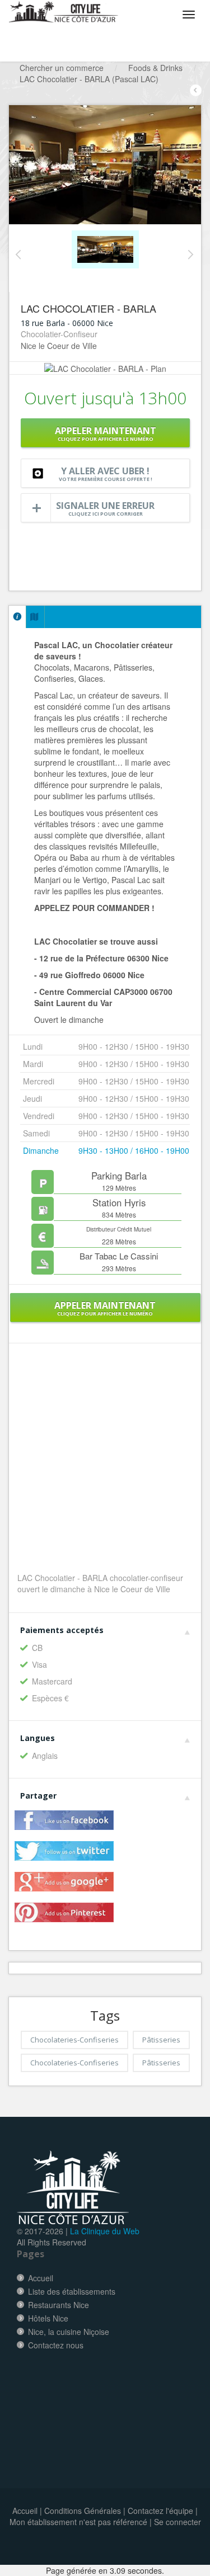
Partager (38, 1796)
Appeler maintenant (106, 433)
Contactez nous (56, 2345)
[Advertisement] (115, 2399)
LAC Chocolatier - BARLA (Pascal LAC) (89, 79)
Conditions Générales (83, 2511)
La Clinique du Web (105, 2231)
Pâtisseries (161, 2040)
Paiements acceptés (62, 1630)
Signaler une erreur (105, 508)
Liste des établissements (72, 2291)
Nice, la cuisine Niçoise (69, 2332)
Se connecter (178, 2522)
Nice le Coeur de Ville (59, 346)
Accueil (41, 2278)
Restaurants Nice (59, 2305)
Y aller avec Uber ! (106, 474)
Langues (38, 1738)
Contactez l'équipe (160, 2511)
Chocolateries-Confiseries (74, 2040)
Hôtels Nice (48, 2318)
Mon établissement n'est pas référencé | (81, 2522)
